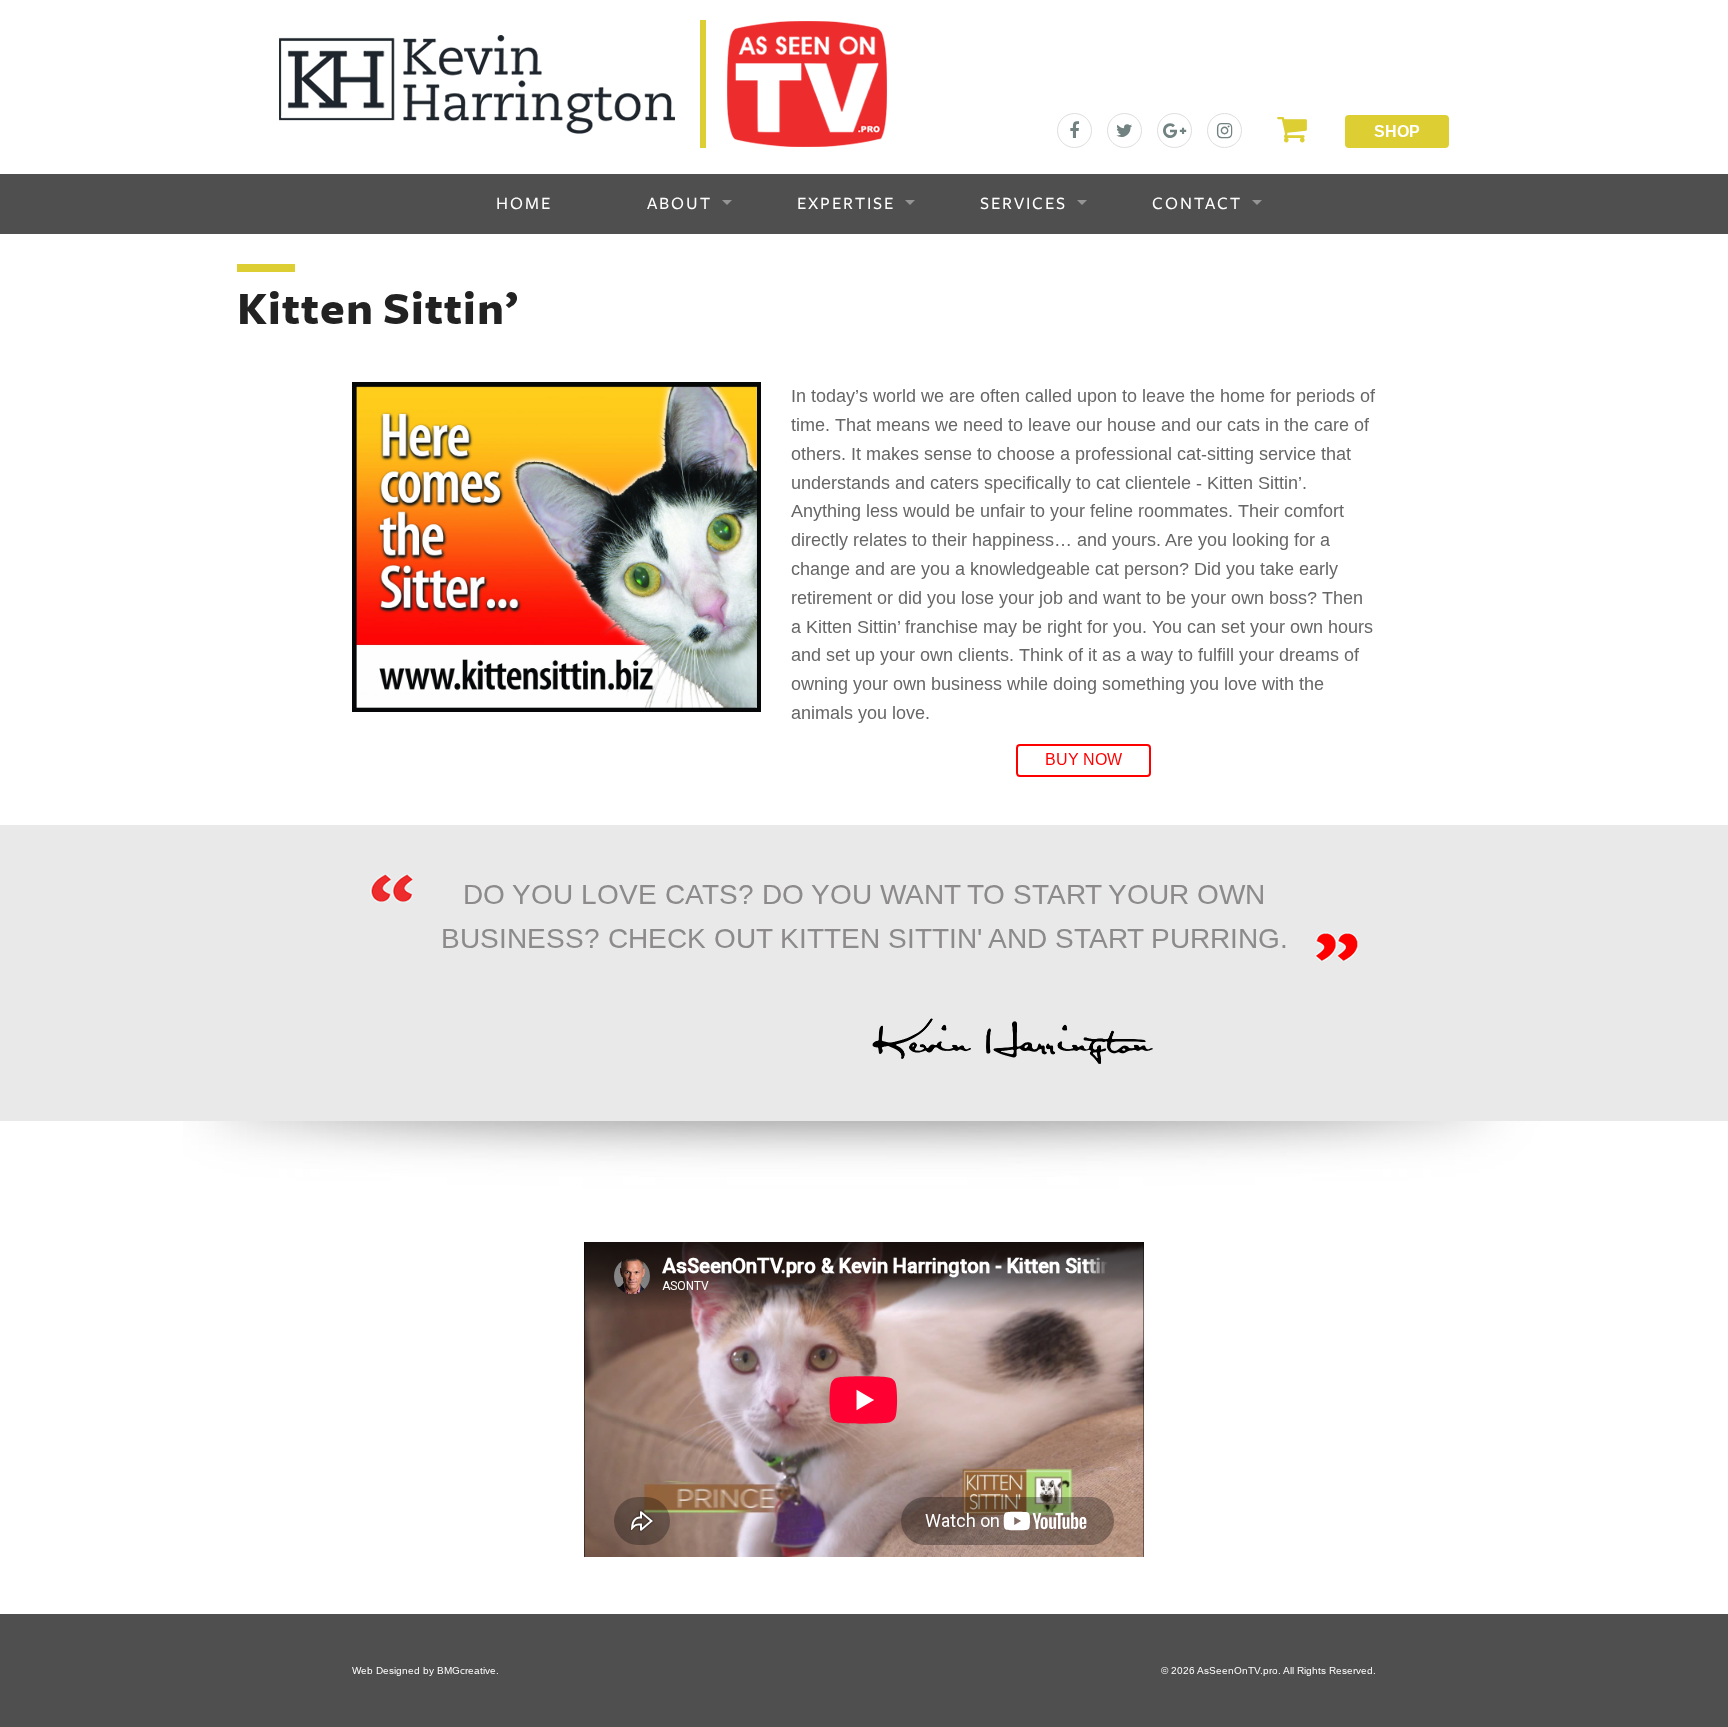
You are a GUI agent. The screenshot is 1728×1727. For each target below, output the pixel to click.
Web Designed (386, 1670)
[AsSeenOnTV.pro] (583, 83)
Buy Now (1083, 759)
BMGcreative (466, 1670)
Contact (1197, 204)
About (679, 204)
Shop (1397, 131)
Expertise (846, 204)
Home (524, 204)
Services (1023, 204)
